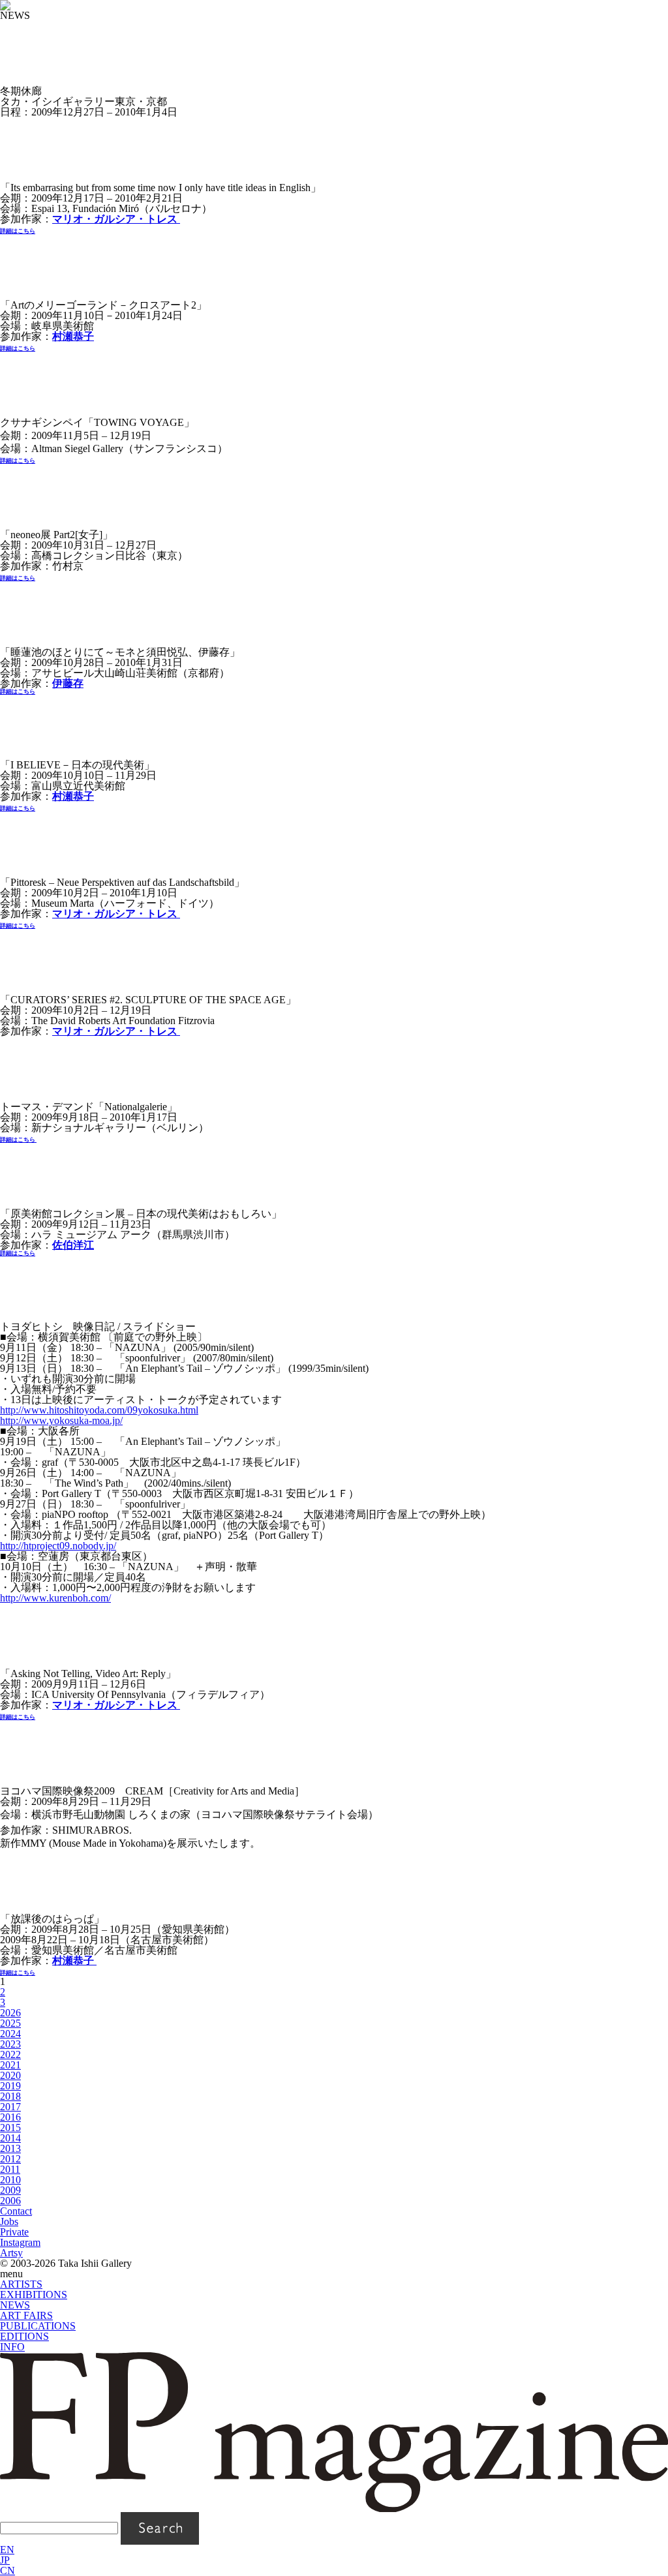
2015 (10, 2128)
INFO (12, 2347)
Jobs (9, 2221)
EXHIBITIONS (34, 2295)
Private (14, 2232)
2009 (10, 2190)
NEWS (15, 2305)
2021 (10, 2065)
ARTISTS (21, 2284)
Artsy (11, 2253)
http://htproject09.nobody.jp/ (58, 1546)
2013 (10, 2148)
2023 (10, 2044)
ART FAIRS (26, 2315)
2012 (10, 2159)
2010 (10, 2180)
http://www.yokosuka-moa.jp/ (61, 1420)
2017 (10, 2107)
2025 (10, 2023)
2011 (10, 2169)
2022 (10, 2054)
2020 (10, 2075)
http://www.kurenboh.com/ (55, 1598)
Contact (16, 2211)
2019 (10, 2086)
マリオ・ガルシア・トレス (116, 219)
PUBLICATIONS (38, 2326)
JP (5, 2560)
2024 (10, 2034)
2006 (10, 2201)
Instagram (20, 2242)
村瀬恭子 (73, 336)
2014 (10, 2138)
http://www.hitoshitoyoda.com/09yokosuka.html (99, 1410)
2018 (10, 2096)
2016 (10, 2117)
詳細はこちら (18, 578)
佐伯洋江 (73, 1245)
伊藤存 (68, 683)
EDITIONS (24, 2336)
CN (8, 2570)
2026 (10, 2013)
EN (7, 2550)
